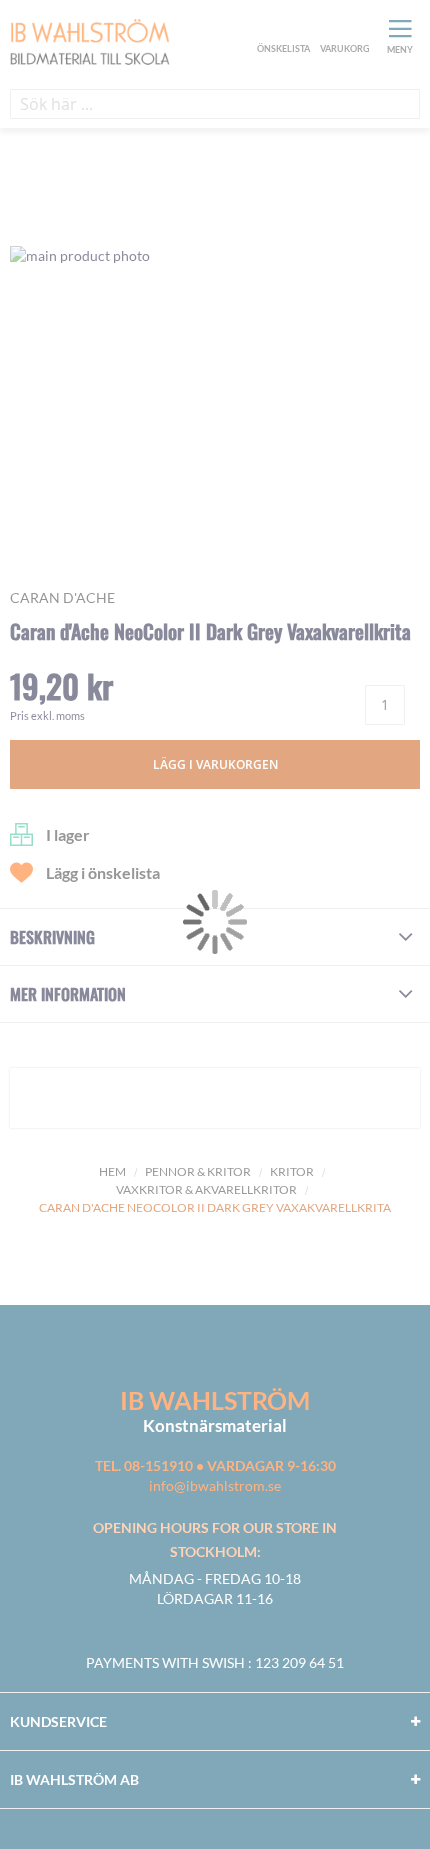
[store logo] (131, 44)
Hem (112, 1171)
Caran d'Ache (62, 597)
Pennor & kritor (198, 1171)
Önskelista (281, 28)
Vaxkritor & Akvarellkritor (206, 1189)
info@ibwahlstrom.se (215, 1485)
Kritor (292, 1171)
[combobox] (215, 104)
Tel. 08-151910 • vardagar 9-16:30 (215, 1465)
